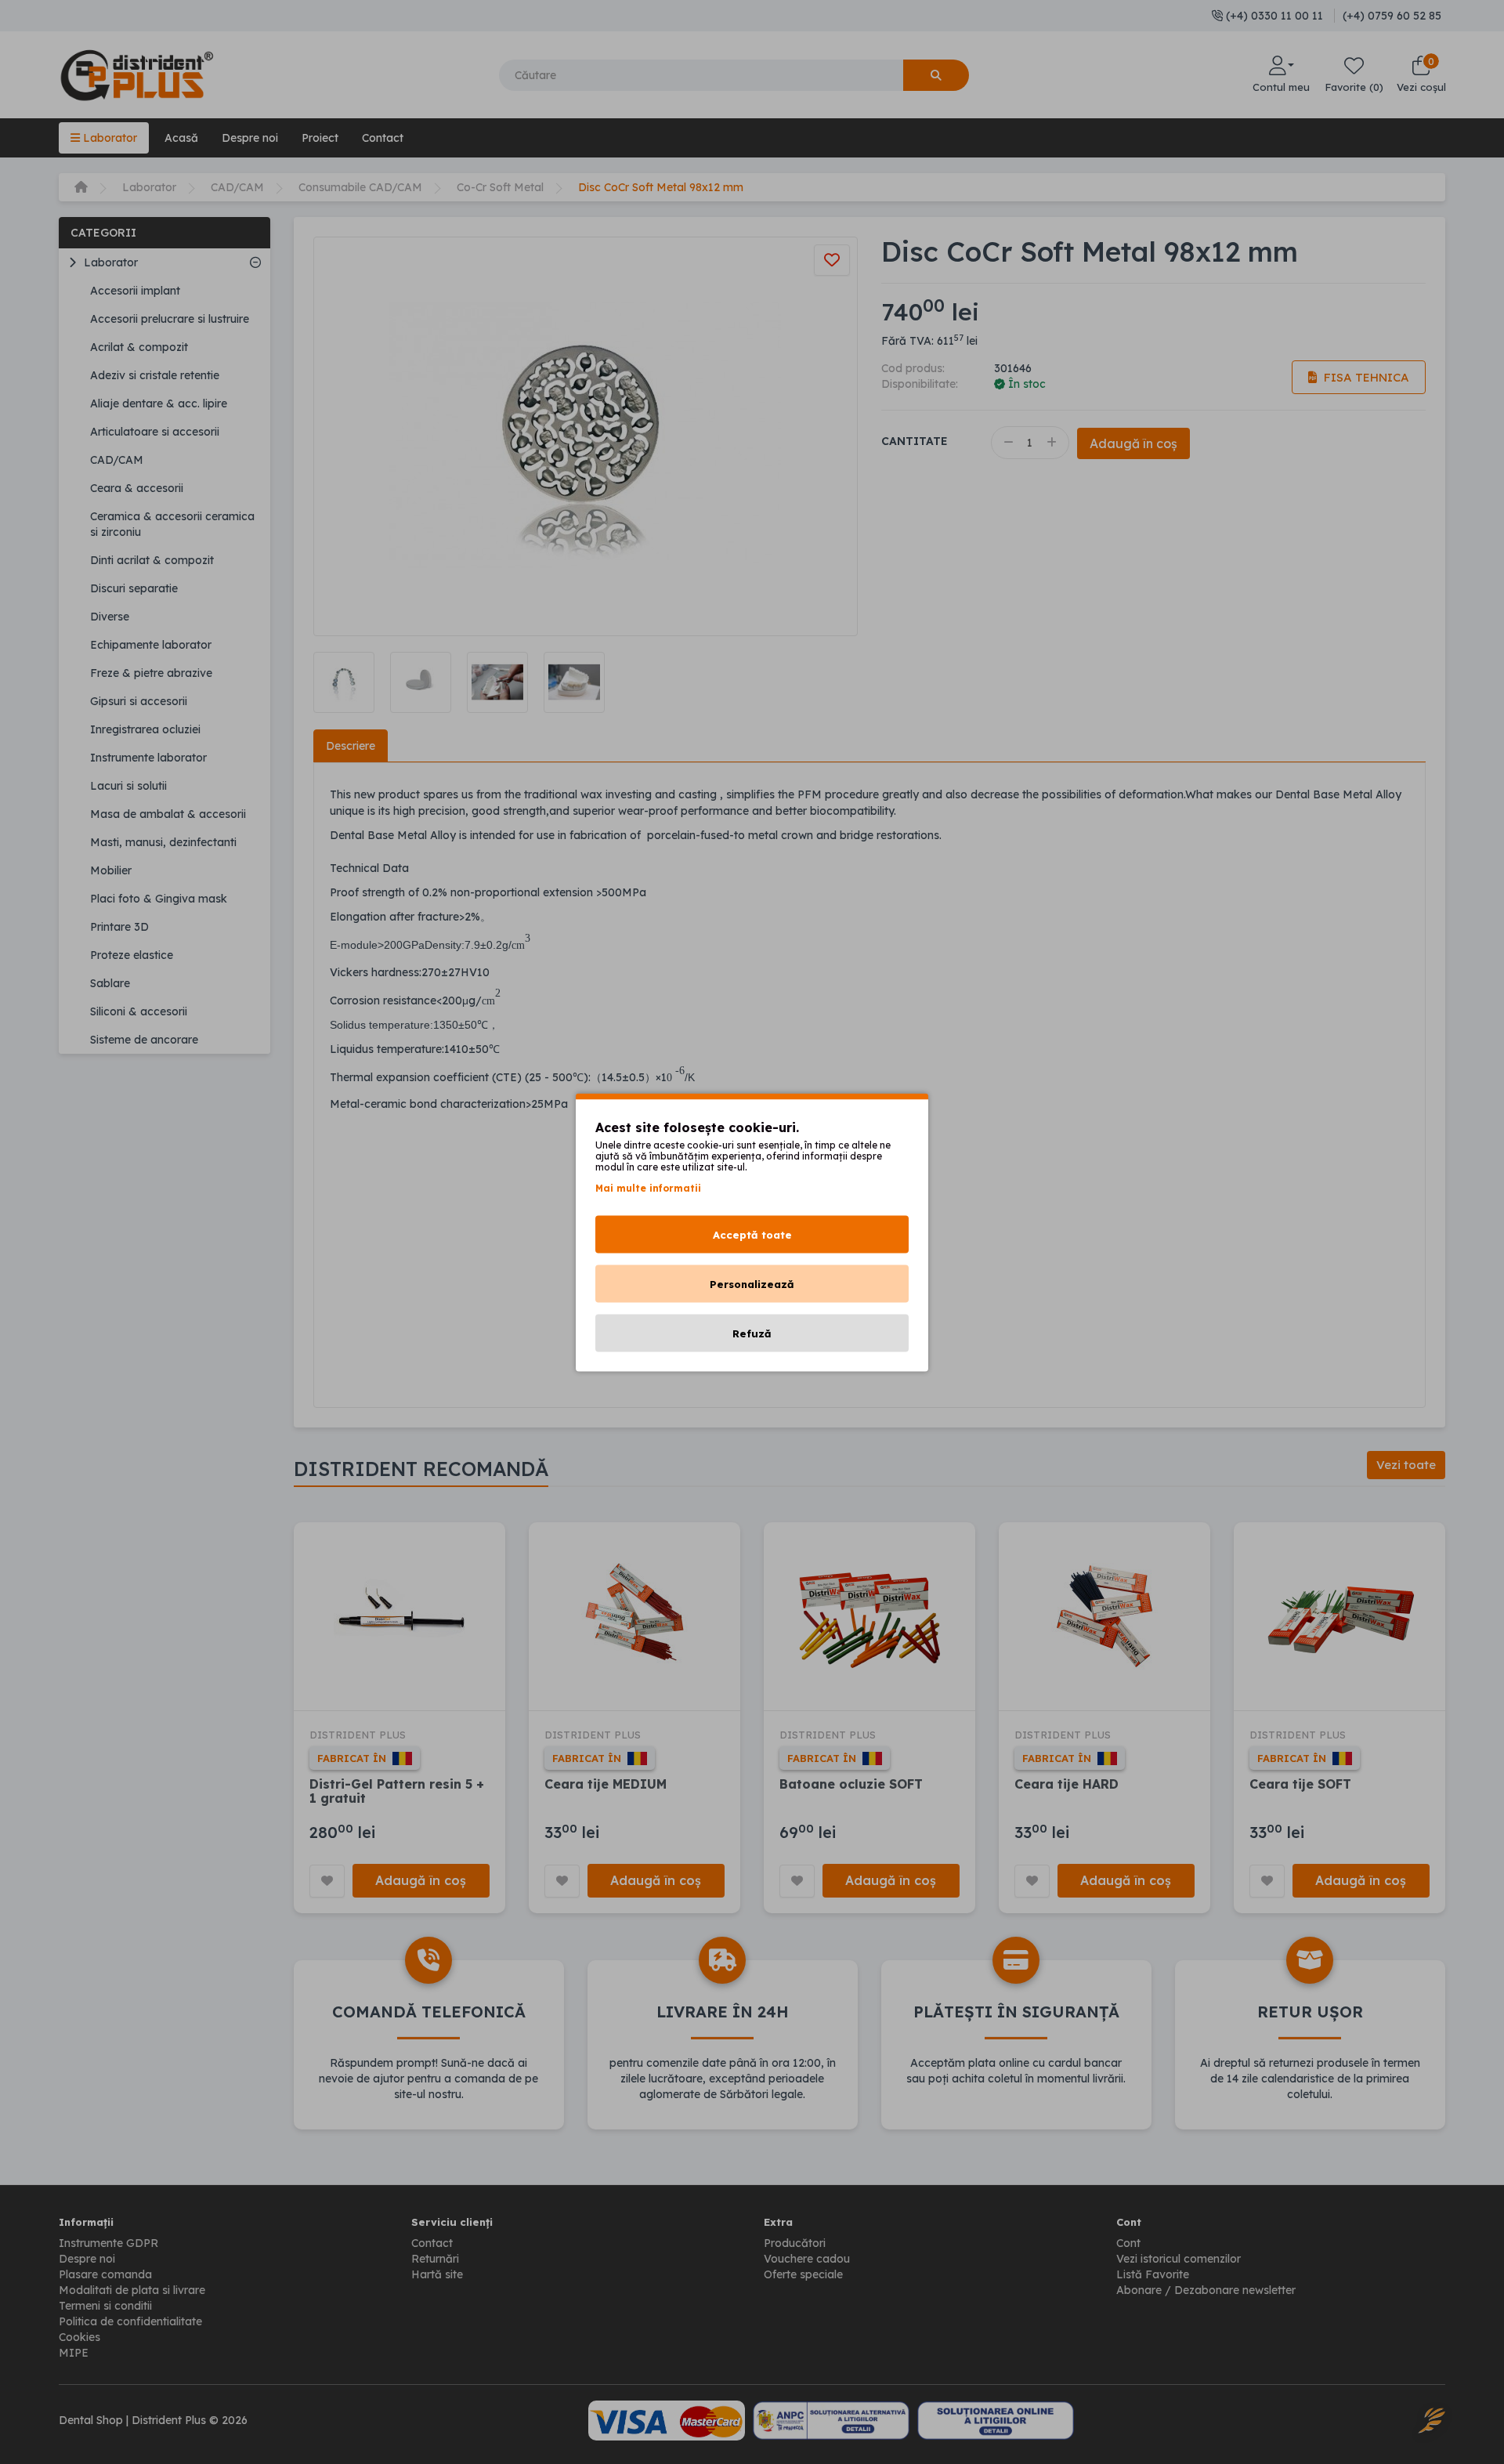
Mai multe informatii (648, 1187)
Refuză (752, 1333)
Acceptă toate (752, 1234)
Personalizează (752, 1283)
